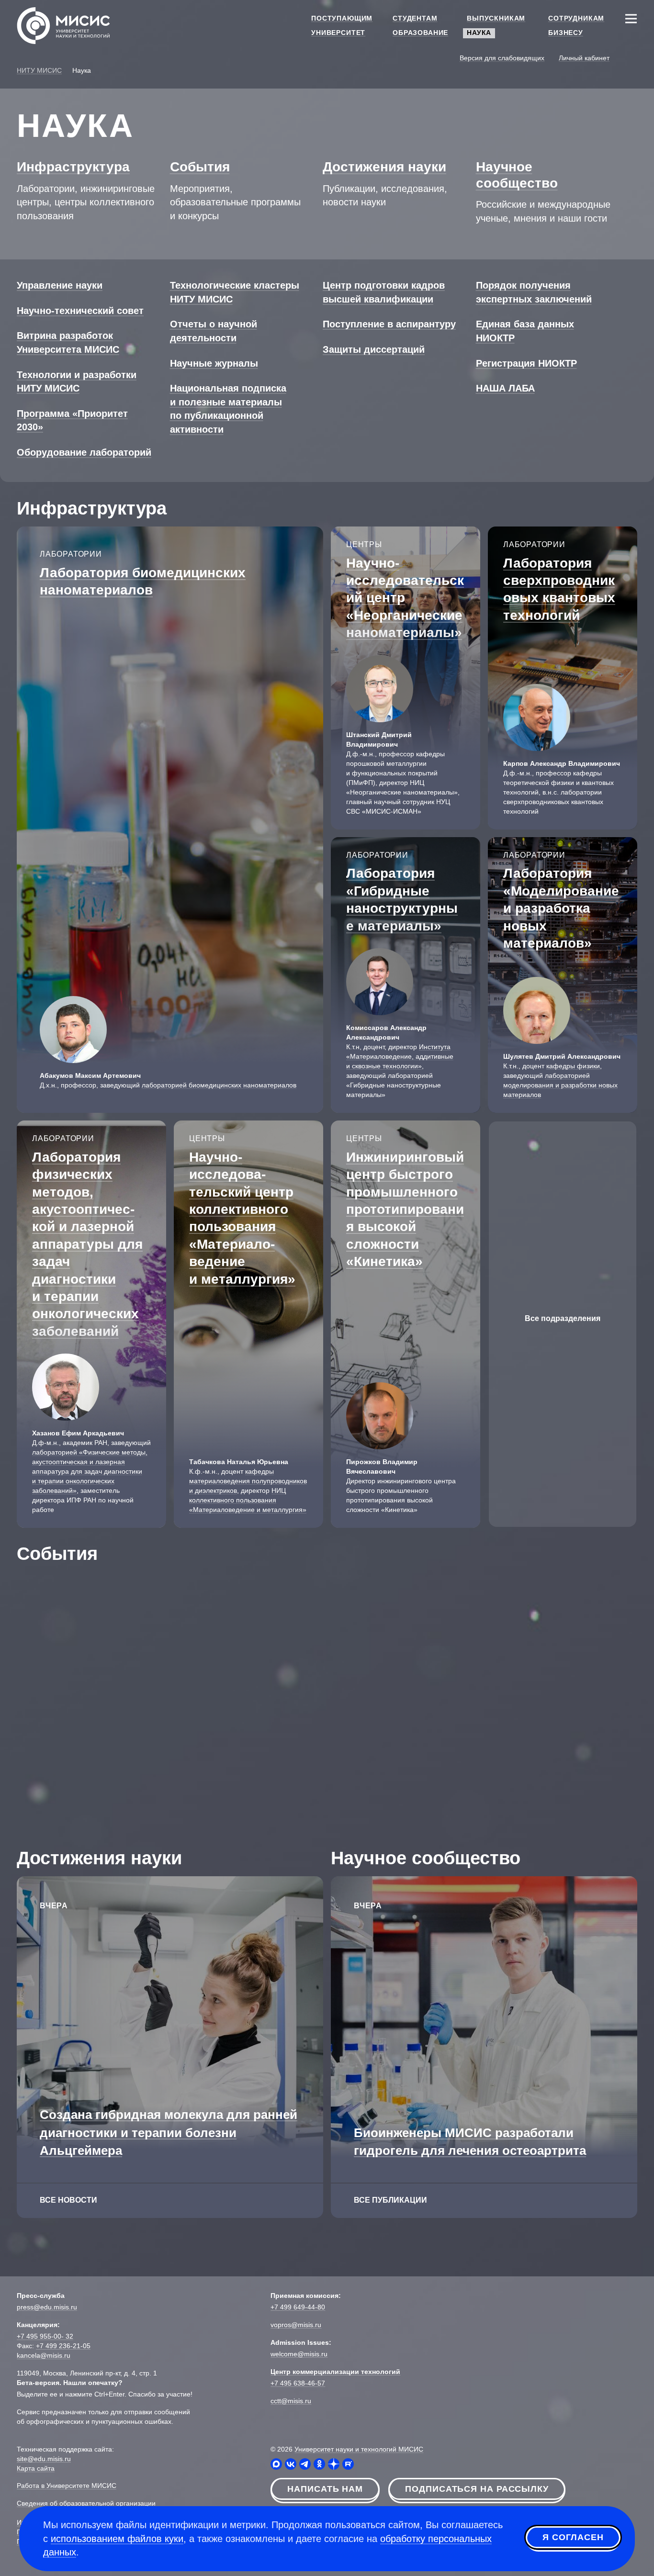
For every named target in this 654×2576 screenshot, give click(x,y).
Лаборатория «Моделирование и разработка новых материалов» (561, 908)
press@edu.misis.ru (47, 2307)
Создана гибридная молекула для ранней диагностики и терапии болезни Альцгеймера (169, 2132)
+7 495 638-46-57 (298, 2383)
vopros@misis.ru (296, 2325)
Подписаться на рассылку (477, 2489)
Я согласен (573, 2537)
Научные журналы (214, 363)
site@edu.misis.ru (44, 2459)
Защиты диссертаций (374, 349)
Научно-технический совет (80, 311)
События (200, 167)
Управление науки (60, 285)
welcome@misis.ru (299, 2354)
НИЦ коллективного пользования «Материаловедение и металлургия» (248, 1500)
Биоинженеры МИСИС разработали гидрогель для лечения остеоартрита (470, 2142)
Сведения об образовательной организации (86, 2503)
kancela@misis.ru (44, 2355)
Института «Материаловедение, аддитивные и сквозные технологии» (400, 1056)
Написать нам (325, 2489)
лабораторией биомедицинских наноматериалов (219, 1085)
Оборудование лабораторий (84, 452)
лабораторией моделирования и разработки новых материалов (560, 1085)
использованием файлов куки (117, 2539)
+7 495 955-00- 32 (45, 2336)
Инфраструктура (73, 167)
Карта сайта (36, 2468)
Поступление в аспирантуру (389, 324)
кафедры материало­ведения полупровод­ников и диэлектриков (248, 1481)
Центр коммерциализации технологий (335, 2372)
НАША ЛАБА (505, 388)
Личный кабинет (584, 58)
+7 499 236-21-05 (63, 2346)
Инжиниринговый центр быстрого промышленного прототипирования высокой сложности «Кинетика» (405, 1209)
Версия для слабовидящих (502, 58)
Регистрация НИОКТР (526, 363)
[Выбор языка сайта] (631, 57)
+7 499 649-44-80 (298, 2307)
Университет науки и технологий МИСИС (359, 2449)
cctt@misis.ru (291, 2401)
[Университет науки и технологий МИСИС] (63, 25)
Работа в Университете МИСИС (67, 2486)
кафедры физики (573, 1066)
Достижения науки (384, 167)
